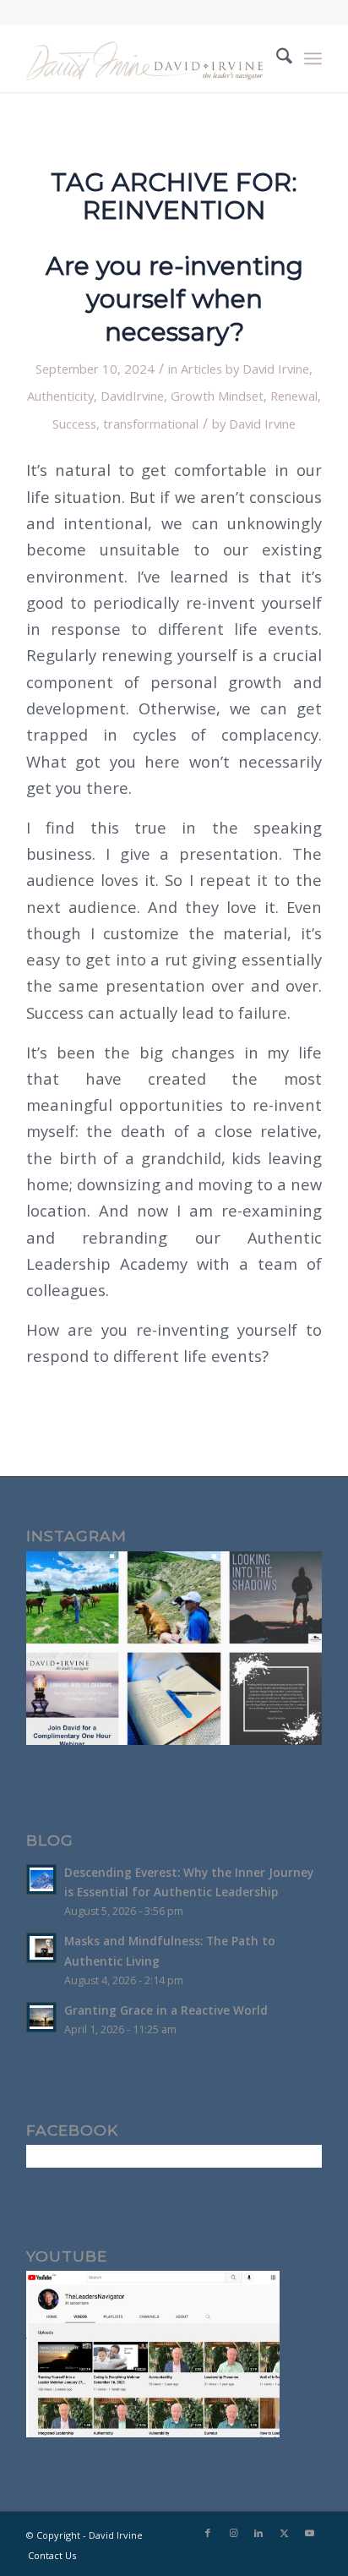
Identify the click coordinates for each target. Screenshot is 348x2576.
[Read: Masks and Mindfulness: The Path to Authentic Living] (41, 1948)
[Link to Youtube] (309, 2533)
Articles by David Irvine (245, 369)
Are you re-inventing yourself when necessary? (174, 299)
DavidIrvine (132, 396)
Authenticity (60, 396)
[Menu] (313, 58)
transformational (151, 424)
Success (74, 424)
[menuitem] (276, 58)
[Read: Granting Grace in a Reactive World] (41, 2017)
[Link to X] (284, 2533)
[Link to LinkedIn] (258, 2533)
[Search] (276, 58)
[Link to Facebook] (208, 2533)
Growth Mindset (217, 396)
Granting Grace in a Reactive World (166, 2010)
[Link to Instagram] (233, 2533)
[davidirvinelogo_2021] (144, 58)
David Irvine (262, 424)
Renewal (294, 396)
